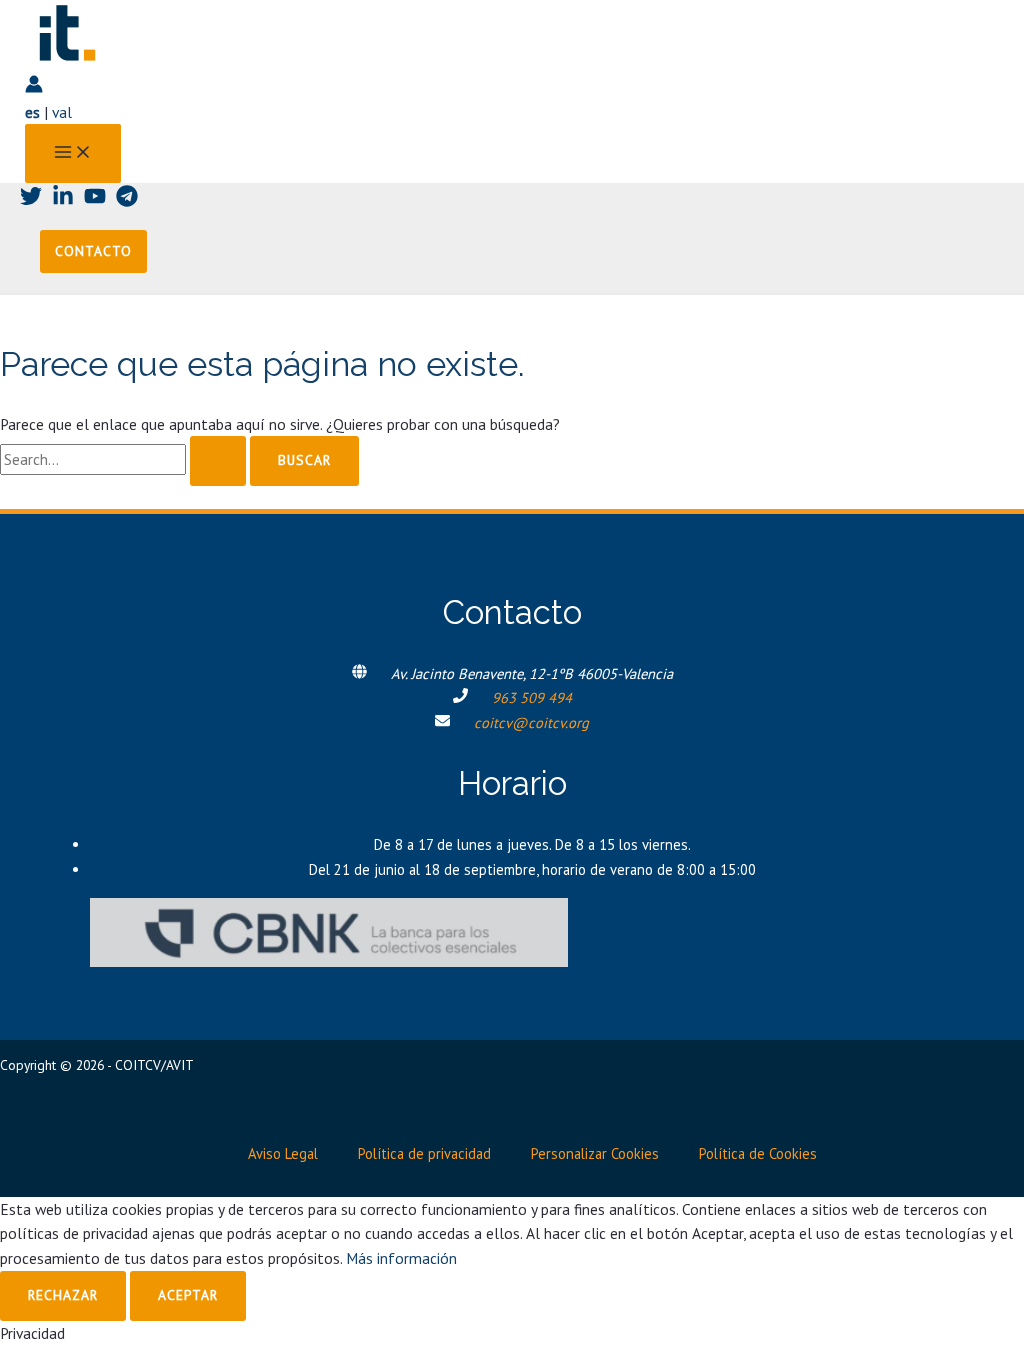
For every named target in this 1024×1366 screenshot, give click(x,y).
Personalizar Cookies (595, 1153)
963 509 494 (532, 697)
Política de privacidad (424, 1153)
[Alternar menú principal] (73, 153)
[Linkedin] (63, 201)
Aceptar (188, 1295)
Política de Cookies (758, 1153)
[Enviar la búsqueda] (218, 461)
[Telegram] (127, 201)
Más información (401, 1258)
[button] (93, 252)
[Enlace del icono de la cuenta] (34, 87)
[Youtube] (95, 201)
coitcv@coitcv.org (531, 722)
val (62, 112)
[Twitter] (31, 201)
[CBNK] (329, 961)
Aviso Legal (283, 1153)
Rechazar (63, 1295)
